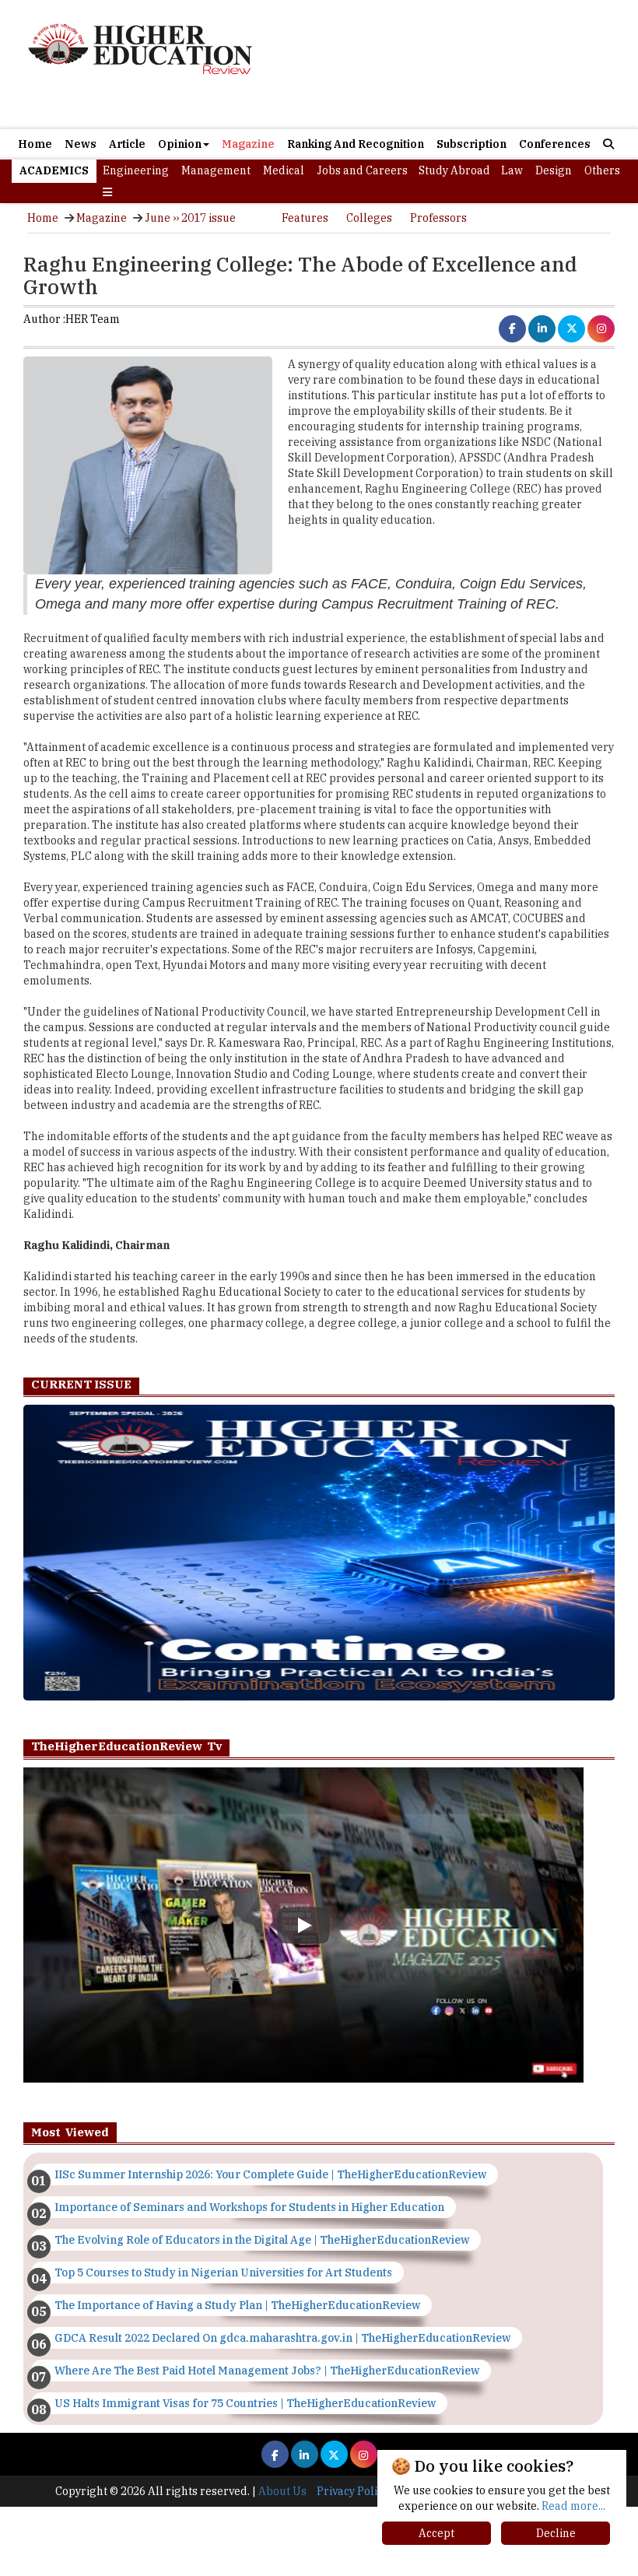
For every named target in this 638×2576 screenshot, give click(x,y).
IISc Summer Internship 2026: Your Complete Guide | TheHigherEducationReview (270, 2174)
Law (512, 170)
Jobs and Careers (362, 170)
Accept (436, 2533)
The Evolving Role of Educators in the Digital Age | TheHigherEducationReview (262, 2240)
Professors (438, 218)
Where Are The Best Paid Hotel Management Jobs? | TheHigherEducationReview (267, 2371)
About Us (282, 2491)
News (81, 144)
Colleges (369, 218)
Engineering (136, 170)
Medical (284, 170)
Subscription (471, 144)
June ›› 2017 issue (190, 218)
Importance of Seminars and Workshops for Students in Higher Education (249, 2207)
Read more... (573, 2506)
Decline (556, 2533)
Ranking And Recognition (356, 144)
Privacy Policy (352, 2491)
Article (127, 144)
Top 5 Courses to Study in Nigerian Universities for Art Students (223, 2272)
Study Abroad (454, 170)
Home (35, 144)
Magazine (248, 144)
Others (602, 170)
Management (216, 170)
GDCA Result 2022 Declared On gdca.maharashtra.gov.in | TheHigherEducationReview (282, 2338)
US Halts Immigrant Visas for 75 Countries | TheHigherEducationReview (245, 2403)
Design (554, 170)
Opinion (180, 144)
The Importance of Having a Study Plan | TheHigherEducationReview (237, 2305)
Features (305, 218)
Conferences (555, 144)
